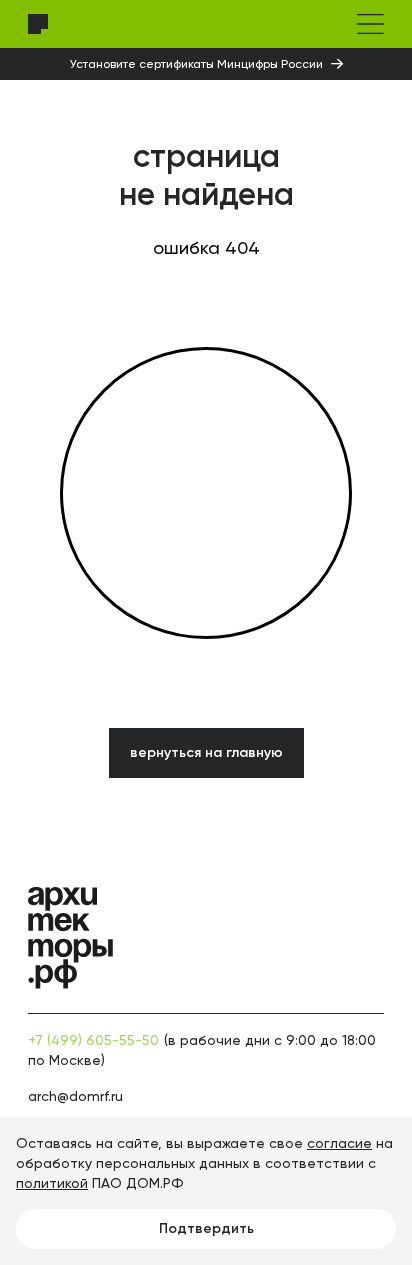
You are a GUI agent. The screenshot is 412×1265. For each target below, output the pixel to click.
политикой (52, 1183)
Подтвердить (206, 1228)
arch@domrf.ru (75, 1096)
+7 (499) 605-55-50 (93, 1040)
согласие (339, 1143)
